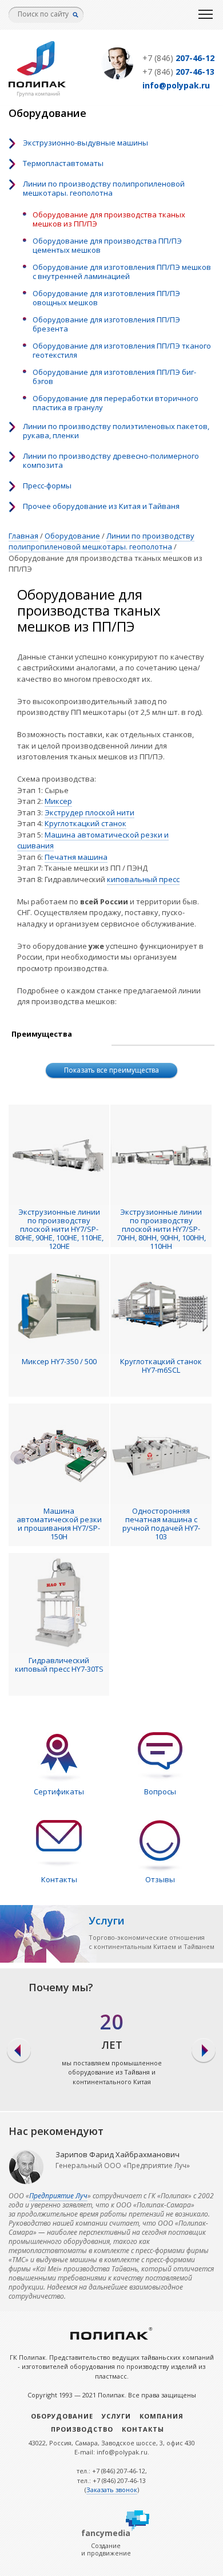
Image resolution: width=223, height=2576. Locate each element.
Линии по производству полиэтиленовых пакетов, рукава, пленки (116, 431)
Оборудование (72, 536)
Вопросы (160, 1792)
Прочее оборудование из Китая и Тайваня (101, 506)
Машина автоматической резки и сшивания (93, 840)
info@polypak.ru (176, 85)
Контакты (59, 1879)
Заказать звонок (112, 2490)
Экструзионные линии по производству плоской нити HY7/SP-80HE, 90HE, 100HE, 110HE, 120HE (59, 1229)
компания (162, 2416)
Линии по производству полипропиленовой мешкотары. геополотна (104, 188)
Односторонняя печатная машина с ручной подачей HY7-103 (161, 1524)
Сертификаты (59, 1792)
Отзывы (160, 1879)
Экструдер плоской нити (89, 812)
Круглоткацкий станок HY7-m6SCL (161, 1366)
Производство (82, 2429)
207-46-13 (178, 72)
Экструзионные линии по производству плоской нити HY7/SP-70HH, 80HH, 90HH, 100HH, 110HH (161, 1229)
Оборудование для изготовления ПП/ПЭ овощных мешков (106, 298)
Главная (23, 536)
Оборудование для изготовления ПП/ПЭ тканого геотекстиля (122, 350)
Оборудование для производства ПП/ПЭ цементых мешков (107, 245)
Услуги (116, 2416)
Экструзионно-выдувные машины (85, 143)
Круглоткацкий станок (85, 823)
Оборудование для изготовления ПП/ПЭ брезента (106, 324)
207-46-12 (178, 58)
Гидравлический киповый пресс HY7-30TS (59, 1665)
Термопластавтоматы (63, 163)
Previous (19, 2051)
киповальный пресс (143, 879)
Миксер (58, 801)
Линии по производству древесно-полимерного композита (111, 460)
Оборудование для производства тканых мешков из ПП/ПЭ (109, 219)
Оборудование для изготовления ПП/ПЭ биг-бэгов (114, 377)
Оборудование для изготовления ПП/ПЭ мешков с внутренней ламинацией (122, 272)
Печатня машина (76, 857)
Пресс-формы (47, 486)
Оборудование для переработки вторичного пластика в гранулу (116, 403)
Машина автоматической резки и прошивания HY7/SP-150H (59, 1524)
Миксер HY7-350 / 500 (59, 1362)
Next (204, 2051)
